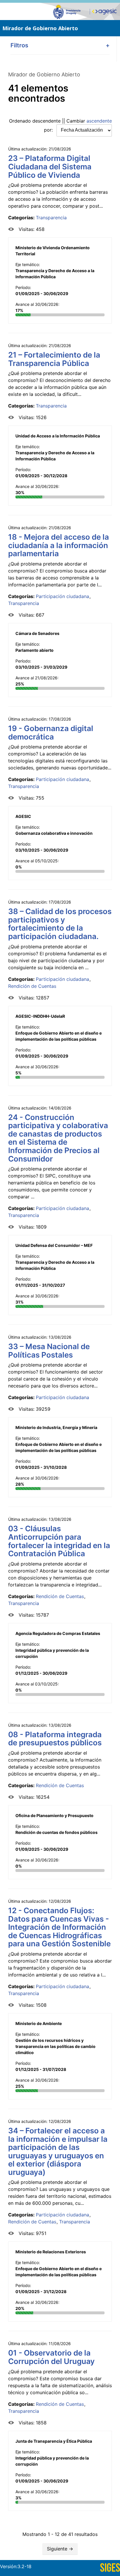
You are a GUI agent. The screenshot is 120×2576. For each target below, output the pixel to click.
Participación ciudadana (62, 596)
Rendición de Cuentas (32, 986)
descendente (46, 121)
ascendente (99, 121)
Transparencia (51, 218)
